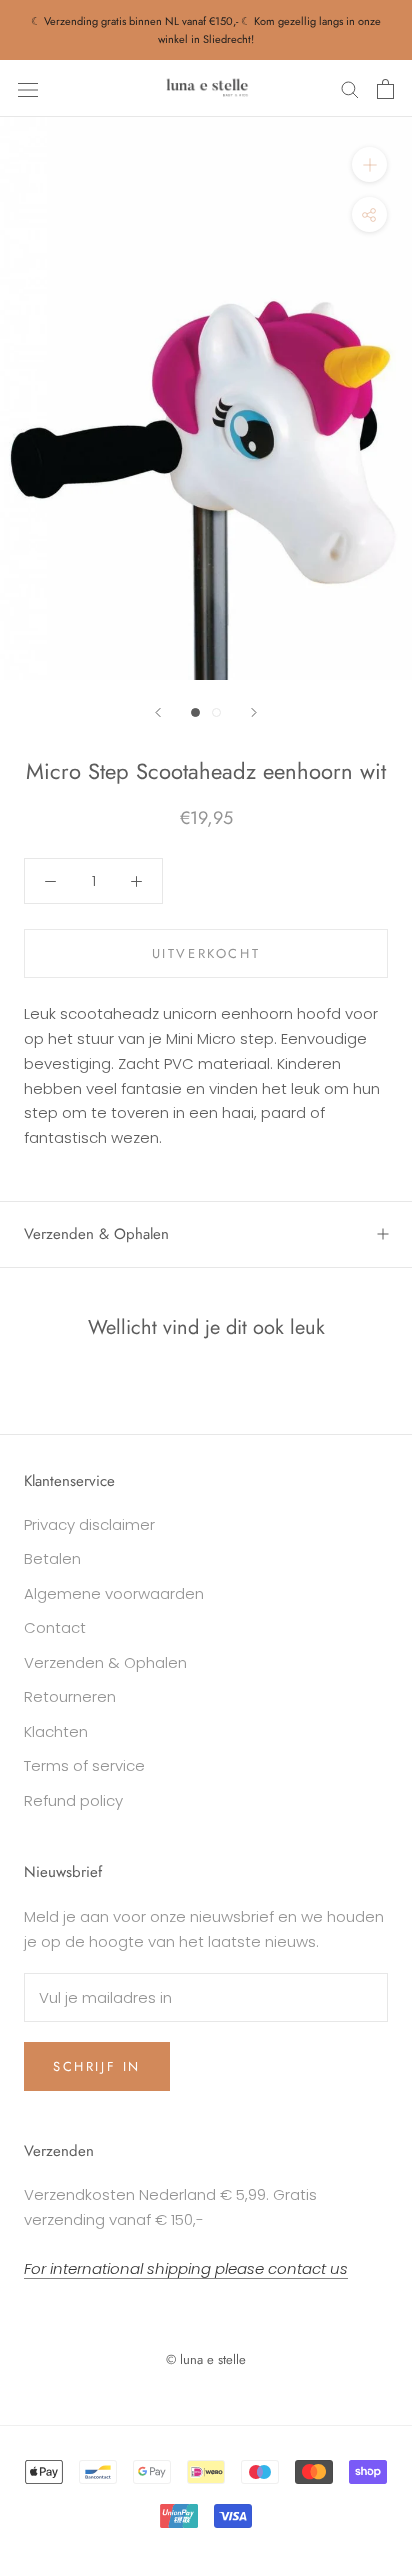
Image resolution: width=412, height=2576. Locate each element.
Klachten (56, 1731)
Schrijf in (97, 2066)
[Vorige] (158, 712)
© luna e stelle (206, 2359)
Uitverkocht (206, 953)
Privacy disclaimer (89, 1524)
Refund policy (73, 1800)
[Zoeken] (350, 88)
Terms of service (84, 1765)
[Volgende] (254, 712)
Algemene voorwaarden (114, 1593)
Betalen (52, 1558)
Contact (55, 1627)
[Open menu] (28, 89)
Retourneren (70, 1696)
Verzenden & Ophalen (96, 1234)
